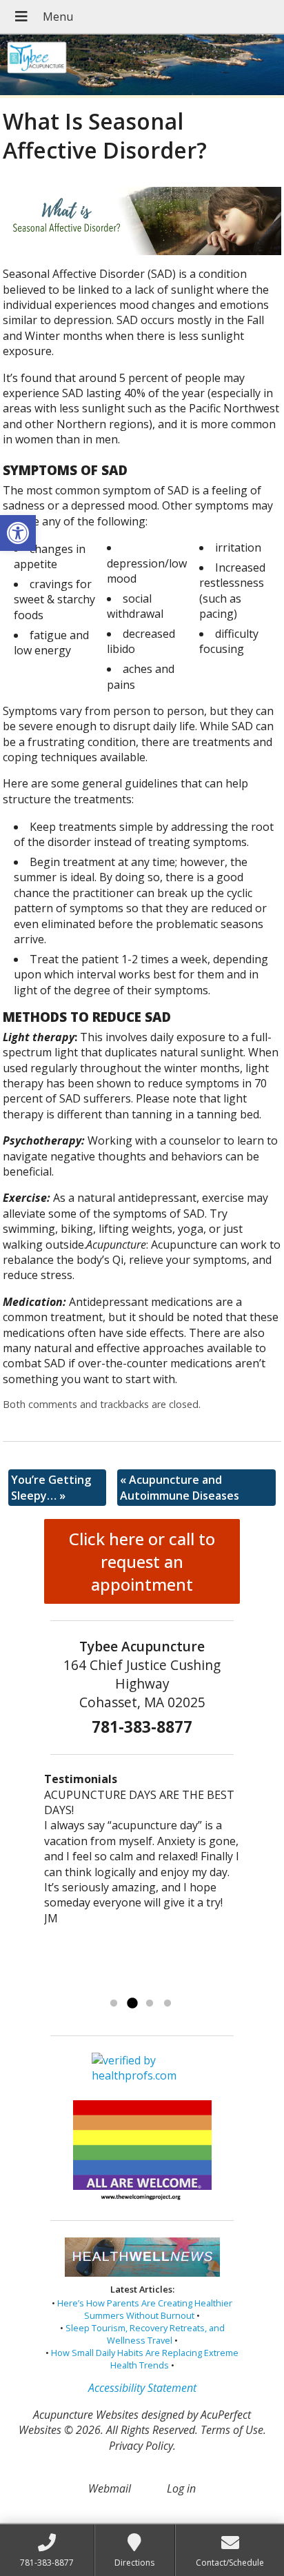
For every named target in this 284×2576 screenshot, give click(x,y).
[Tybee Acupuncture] (142, 66)
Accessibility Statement (142, 2388)
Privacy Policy (141, 2446)
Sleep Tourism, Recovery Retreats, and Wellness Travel (145, 2334)
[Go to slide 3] (150, 2004)
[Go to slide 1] (114, 2004)
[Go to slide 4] (168, 2004)
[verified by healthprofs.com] (142, 2076)
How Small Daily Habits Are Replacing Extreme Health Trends (145, 2359)
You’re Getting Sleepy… (51, 1487)
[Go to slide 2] (132, 2004)
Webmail (110, 2488)
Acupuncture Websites (86, 2415)
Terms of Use (232, 2430)
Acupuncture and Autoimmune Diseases (180, 1487)
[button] (18, 533)
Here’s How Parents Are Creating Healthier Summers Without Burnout (145, 2309)
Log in (181, 2488)
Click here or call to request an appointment (142, 1561)
